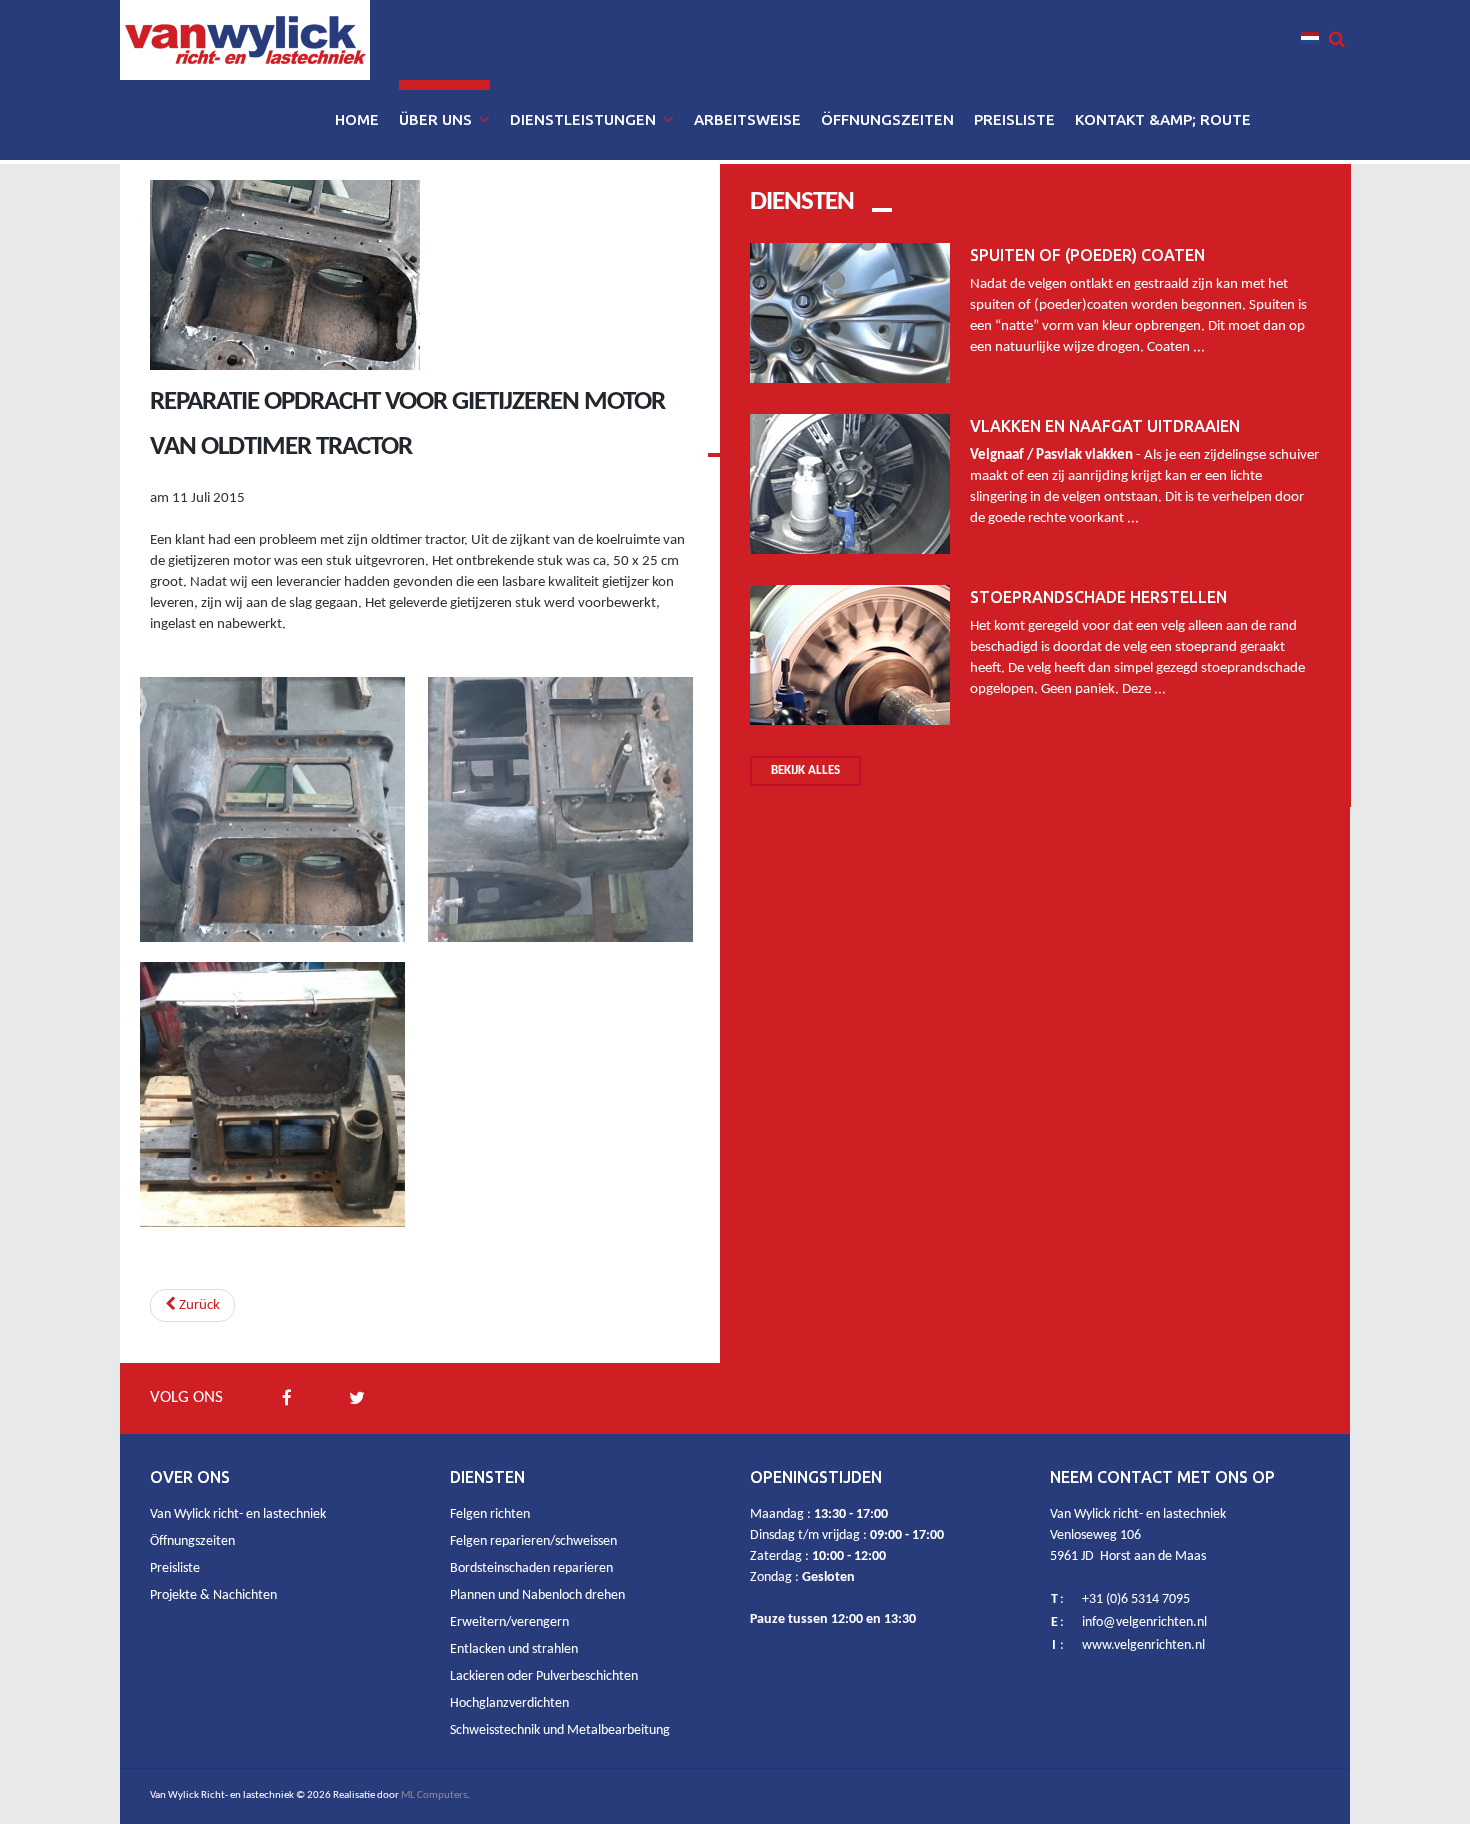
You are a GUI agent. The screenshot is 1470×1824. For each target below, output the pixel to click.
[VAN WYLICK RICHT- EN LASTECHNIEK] (245, 40)
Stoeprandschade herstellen (1098, 597)
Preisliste (175, 1568)
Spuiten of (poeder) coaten (1087, 255)
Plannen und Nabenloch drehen (537, 1595)
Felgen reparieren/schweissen (533, 1541)
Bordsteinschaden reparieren (531, 1568)
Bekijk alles (805, 770)
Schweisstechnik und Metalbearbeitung (560, 1730)
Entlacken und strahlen (514, 1649)
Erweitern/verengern (509, 1622)
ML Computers (434, 1795)
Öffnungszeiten (192, 1541)
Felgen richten (490, 1514)
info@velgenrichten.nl (1144, 1622)
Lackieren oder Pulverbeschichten (544, 1676)
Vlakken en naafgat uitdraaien (1105, 426)
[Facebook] (287, 1398)
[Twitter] (357, 1398)
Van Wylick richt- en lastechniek (238, 1514)
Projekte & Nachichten (213, 1595)
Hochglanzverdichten (509, 1703)
